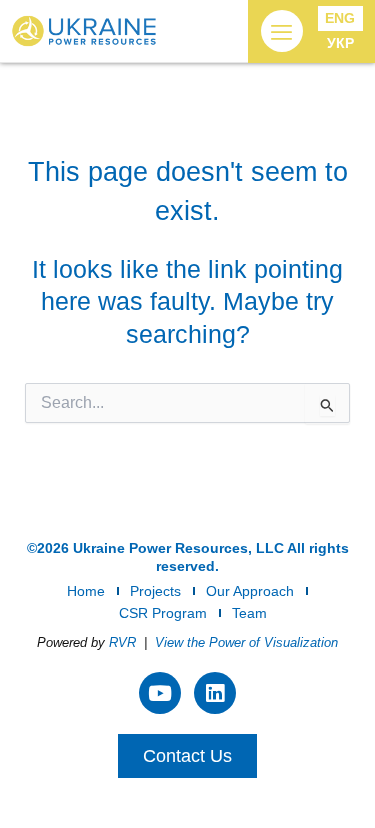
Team (249, 613)
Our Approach (250, 591)
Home (86, 591)
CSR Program (163, 613)
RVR (122, 642)
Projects (155, 591)
